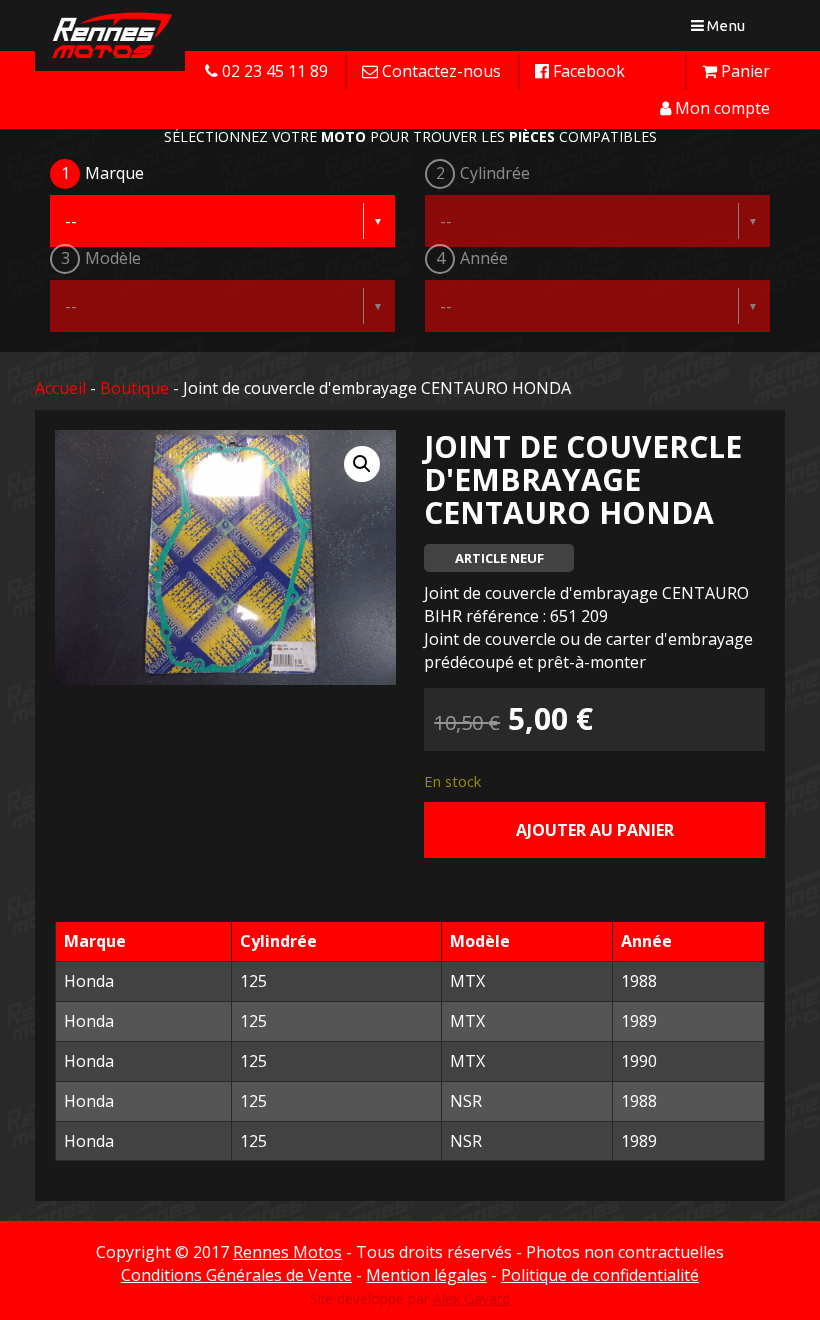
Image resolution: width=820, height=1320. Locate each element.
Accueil (60, 388)
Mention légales (426, 1275)
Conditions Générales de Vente (236, 1275)
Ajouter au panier (595, 830)
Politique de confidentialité (600, 1275)
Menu (722, 29)
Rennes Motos (287, 1252)
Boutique (134, 388)
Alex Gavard (471, 1298)
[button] (362, 464)
